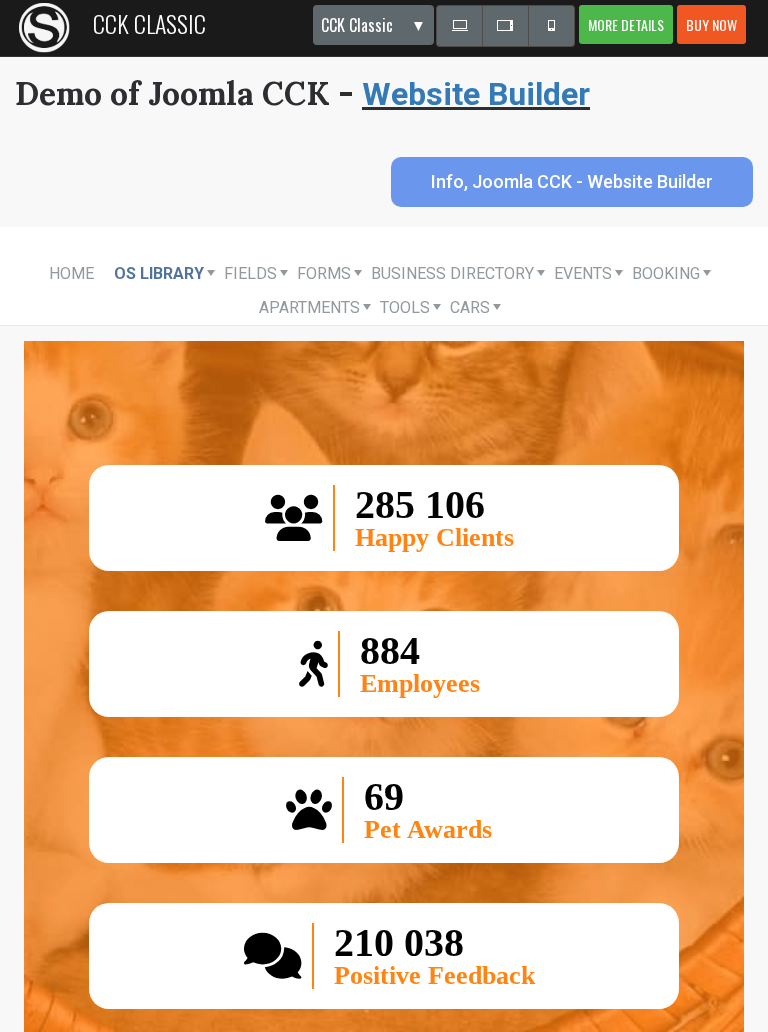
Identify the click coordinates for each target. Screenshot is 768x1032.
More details (626, 24)
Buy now (711, 24)
